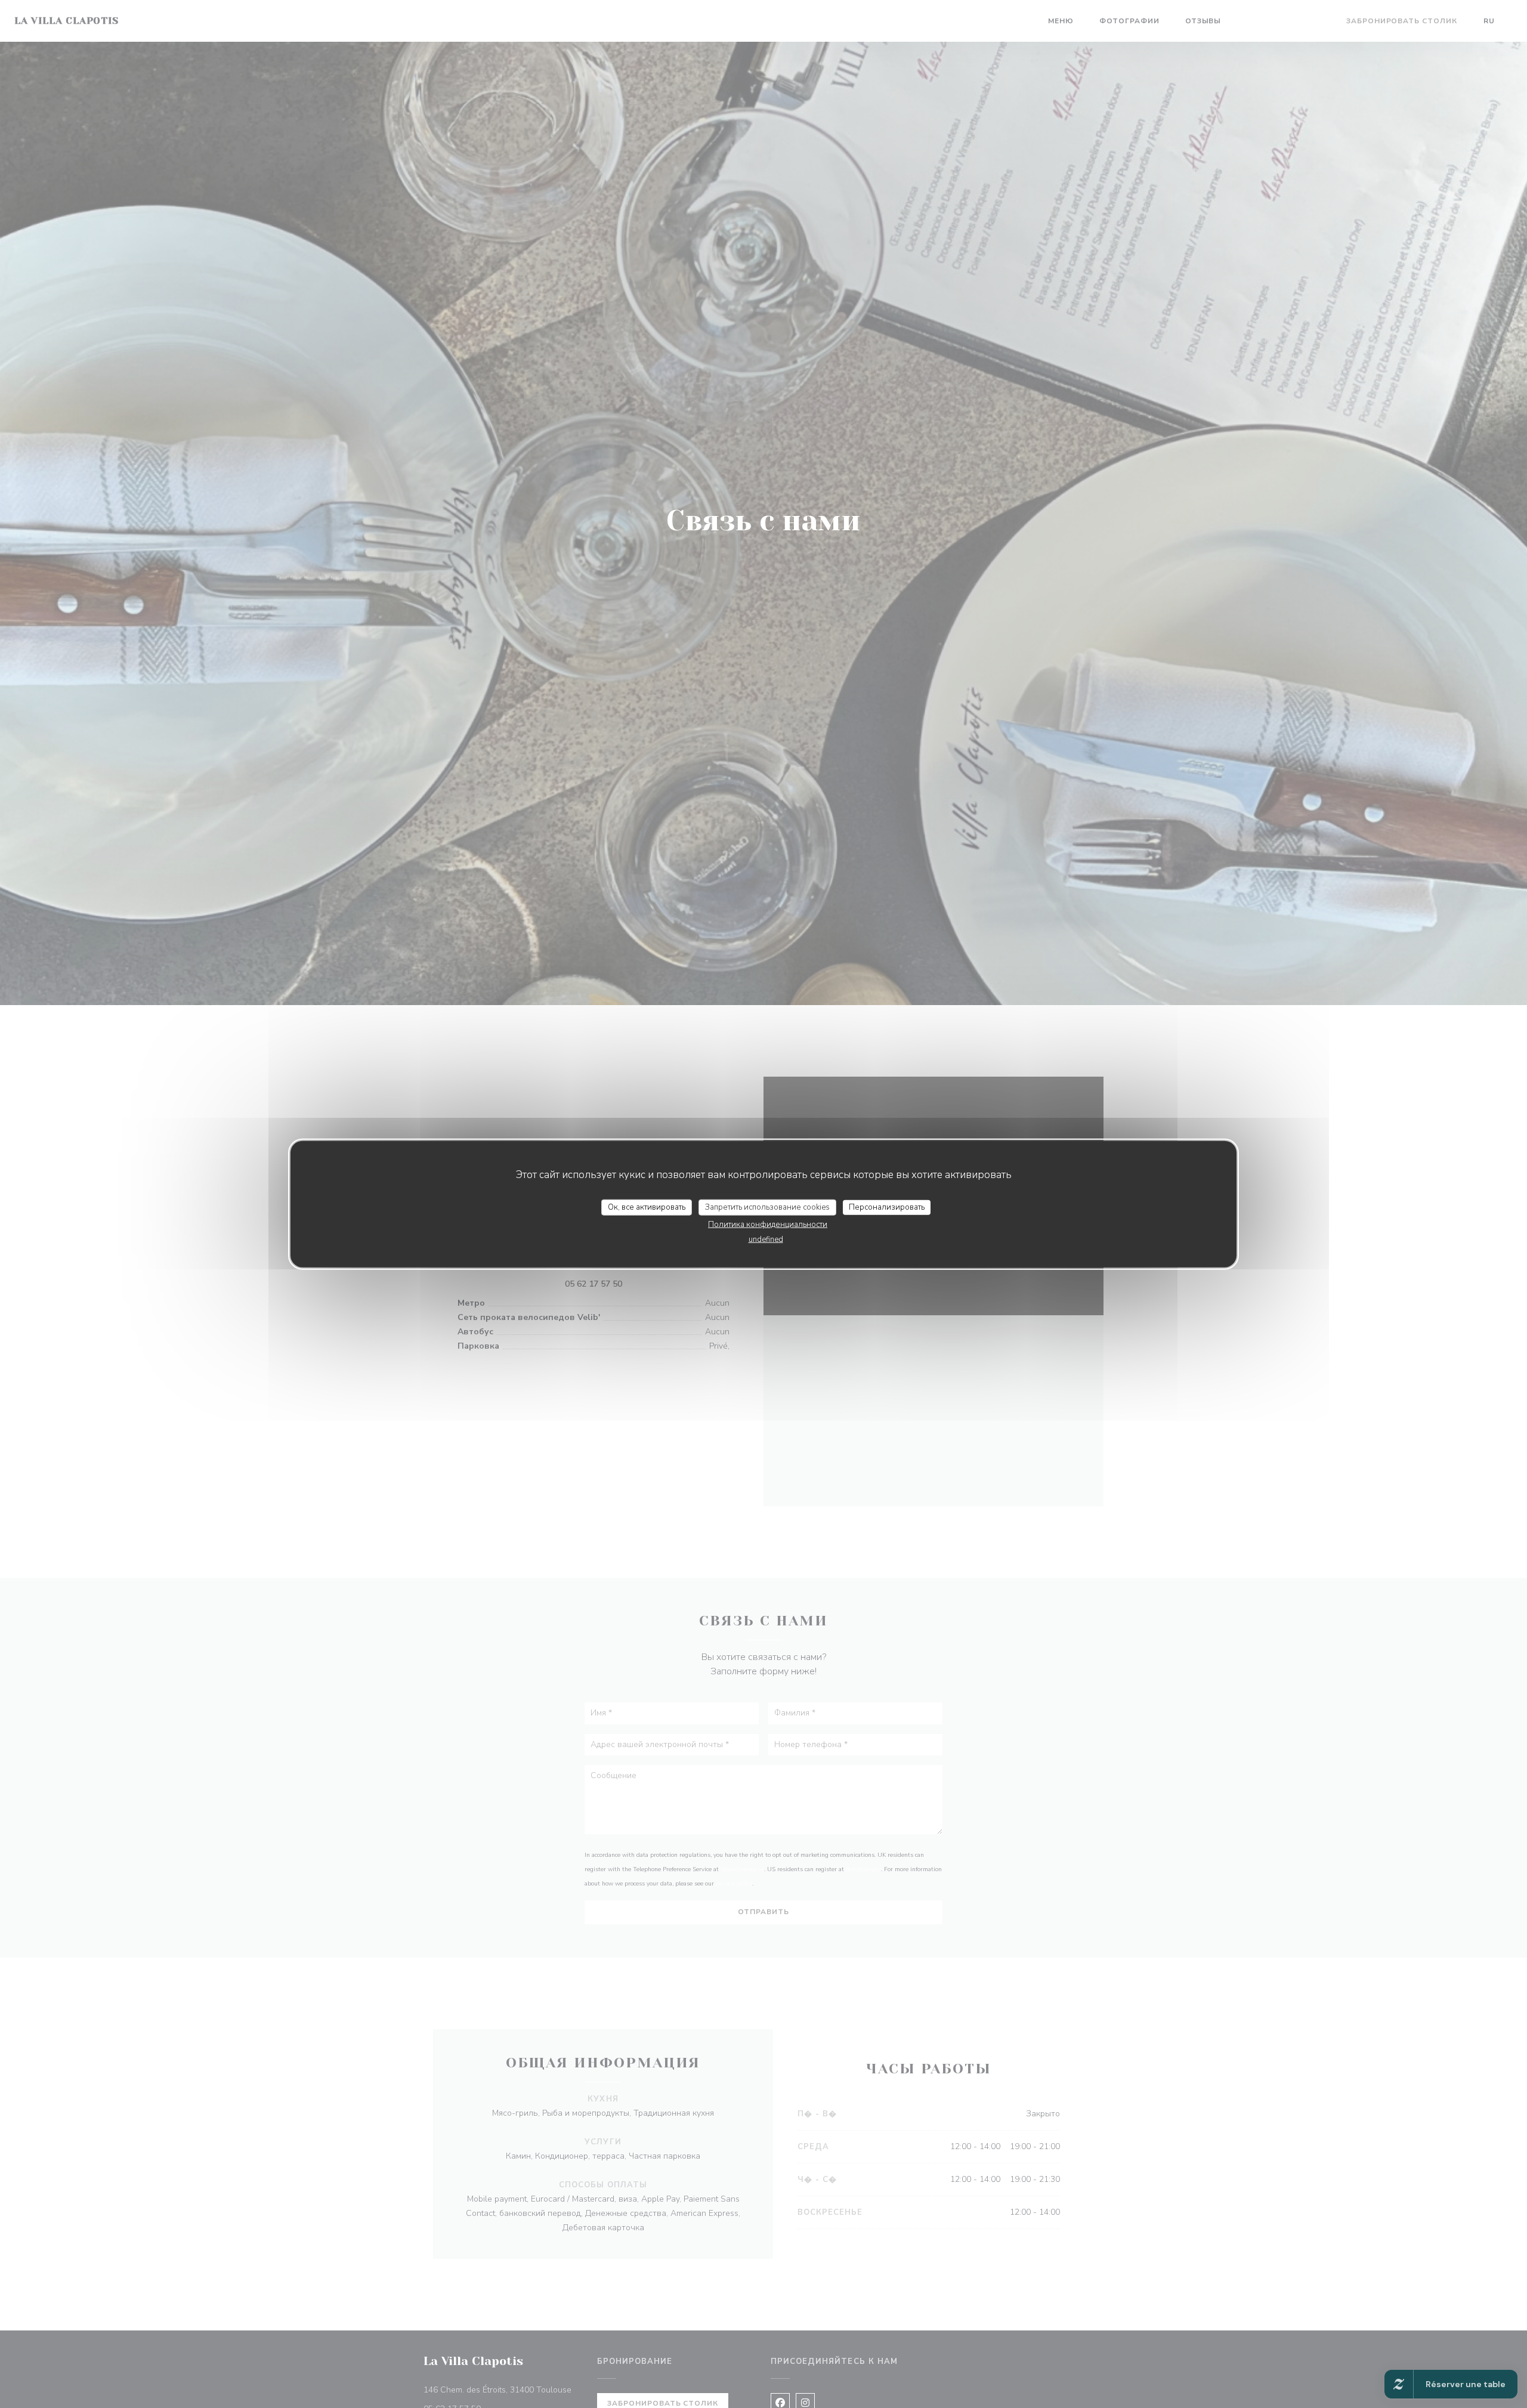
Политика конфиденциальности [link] (768, 1225)
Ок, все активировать (647, 1207)
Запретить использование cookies (767, 1207)
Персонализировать (887, 1207)
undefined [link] (766, 1239)
